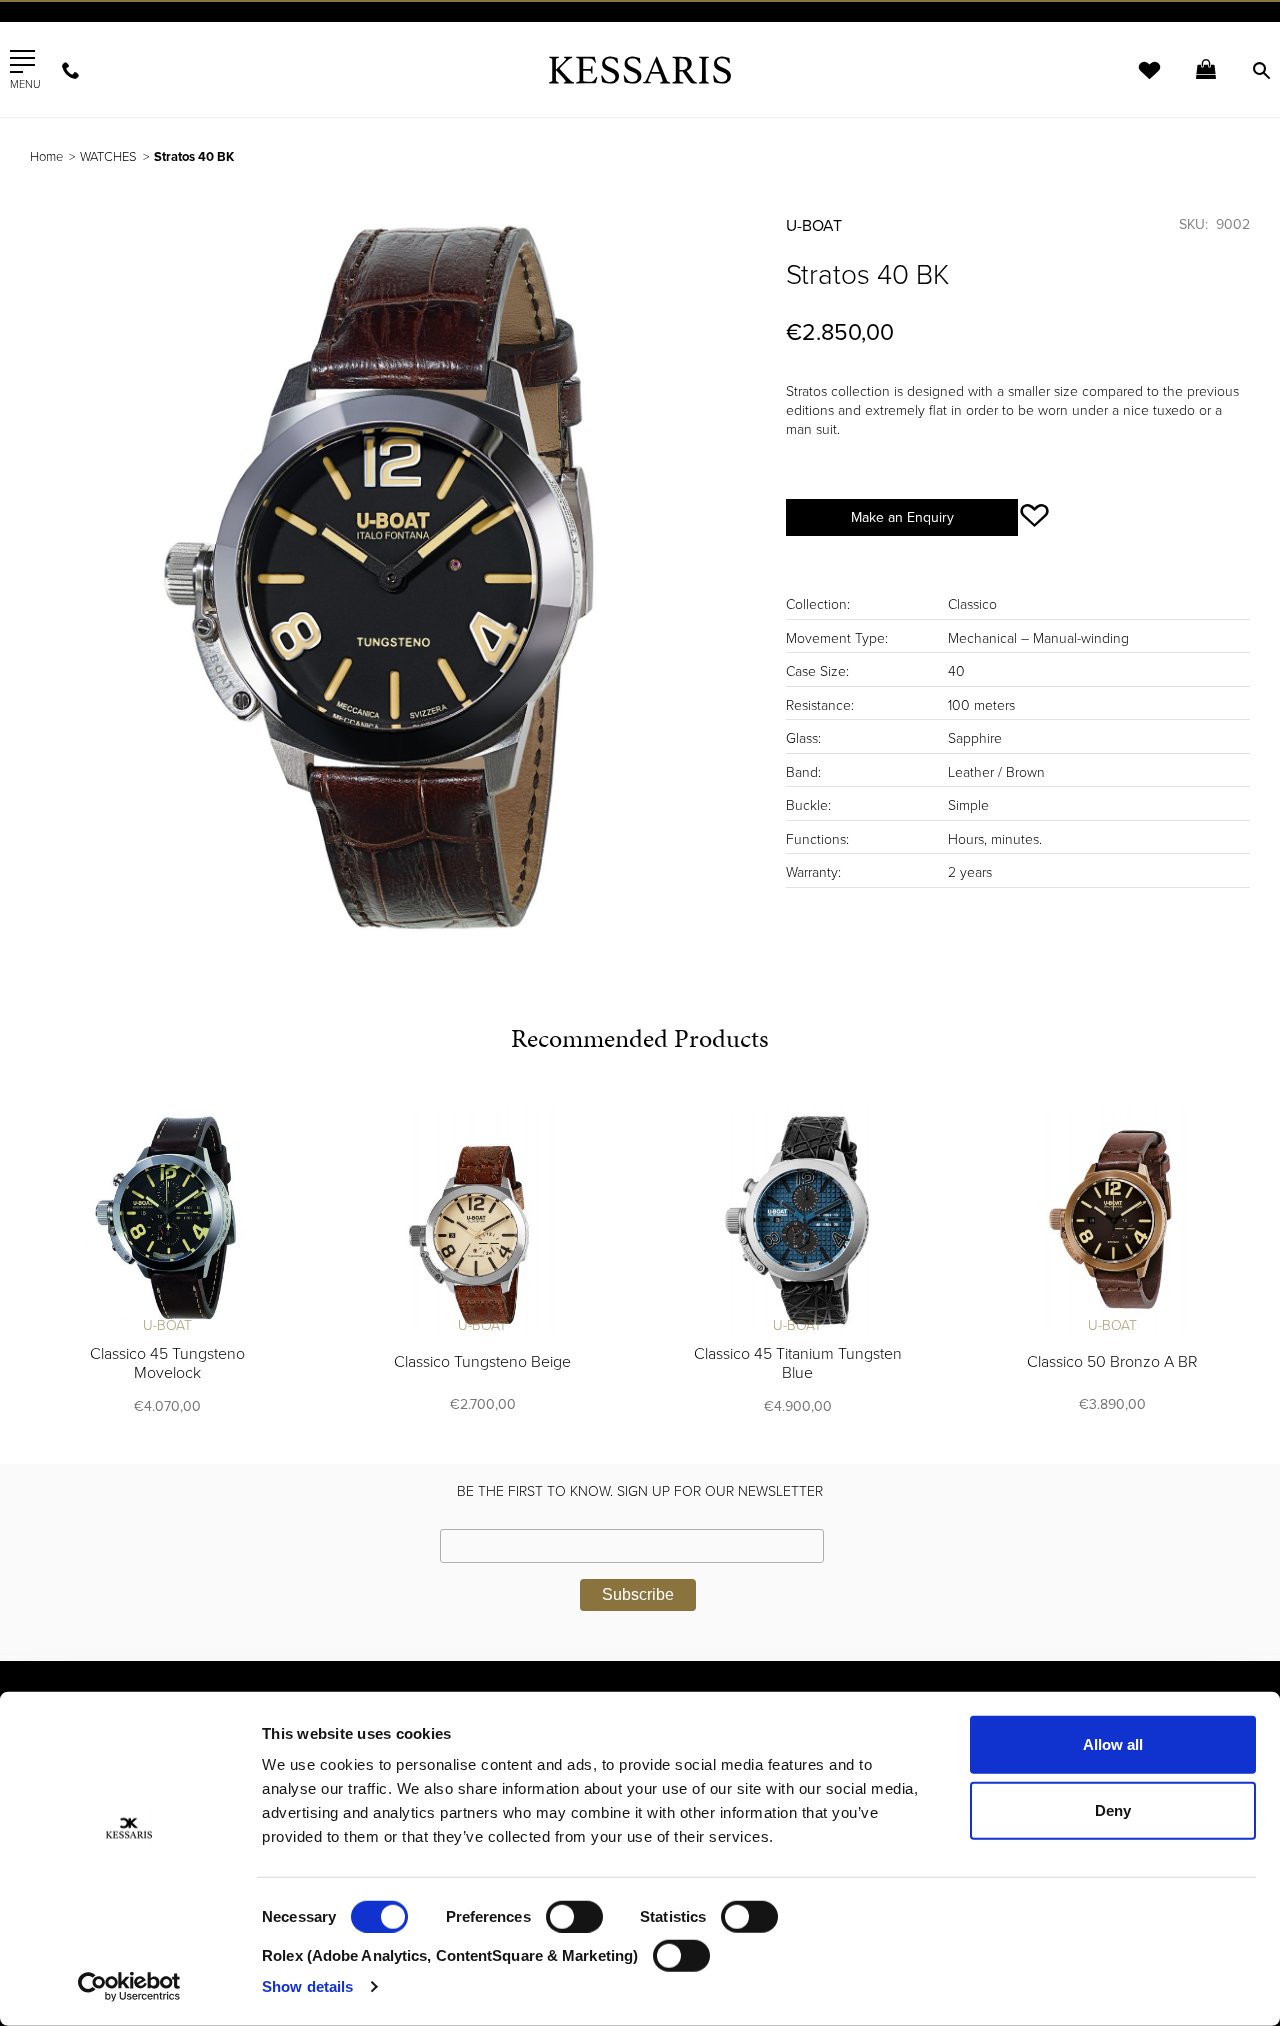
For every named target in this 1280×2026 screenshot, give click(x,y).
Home (46, 157)
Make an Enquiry (902, 517)
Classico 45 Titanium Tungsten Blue (798, 1363)
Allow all (1113, 1744)
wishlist (1136, 82)
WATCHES (108, 157)
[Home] (640, 69)
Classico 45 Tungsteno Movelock (167, 1363)
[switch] (574, 1917)
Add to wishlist (1034, 515)
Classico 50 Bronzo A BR (1112, 1362)
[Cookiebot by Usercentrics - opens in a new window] (129, 1987)
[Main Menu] (22, 62)
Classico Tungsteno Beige (482, 1362)
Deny (1113, 1809)
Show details (307, 1986)
